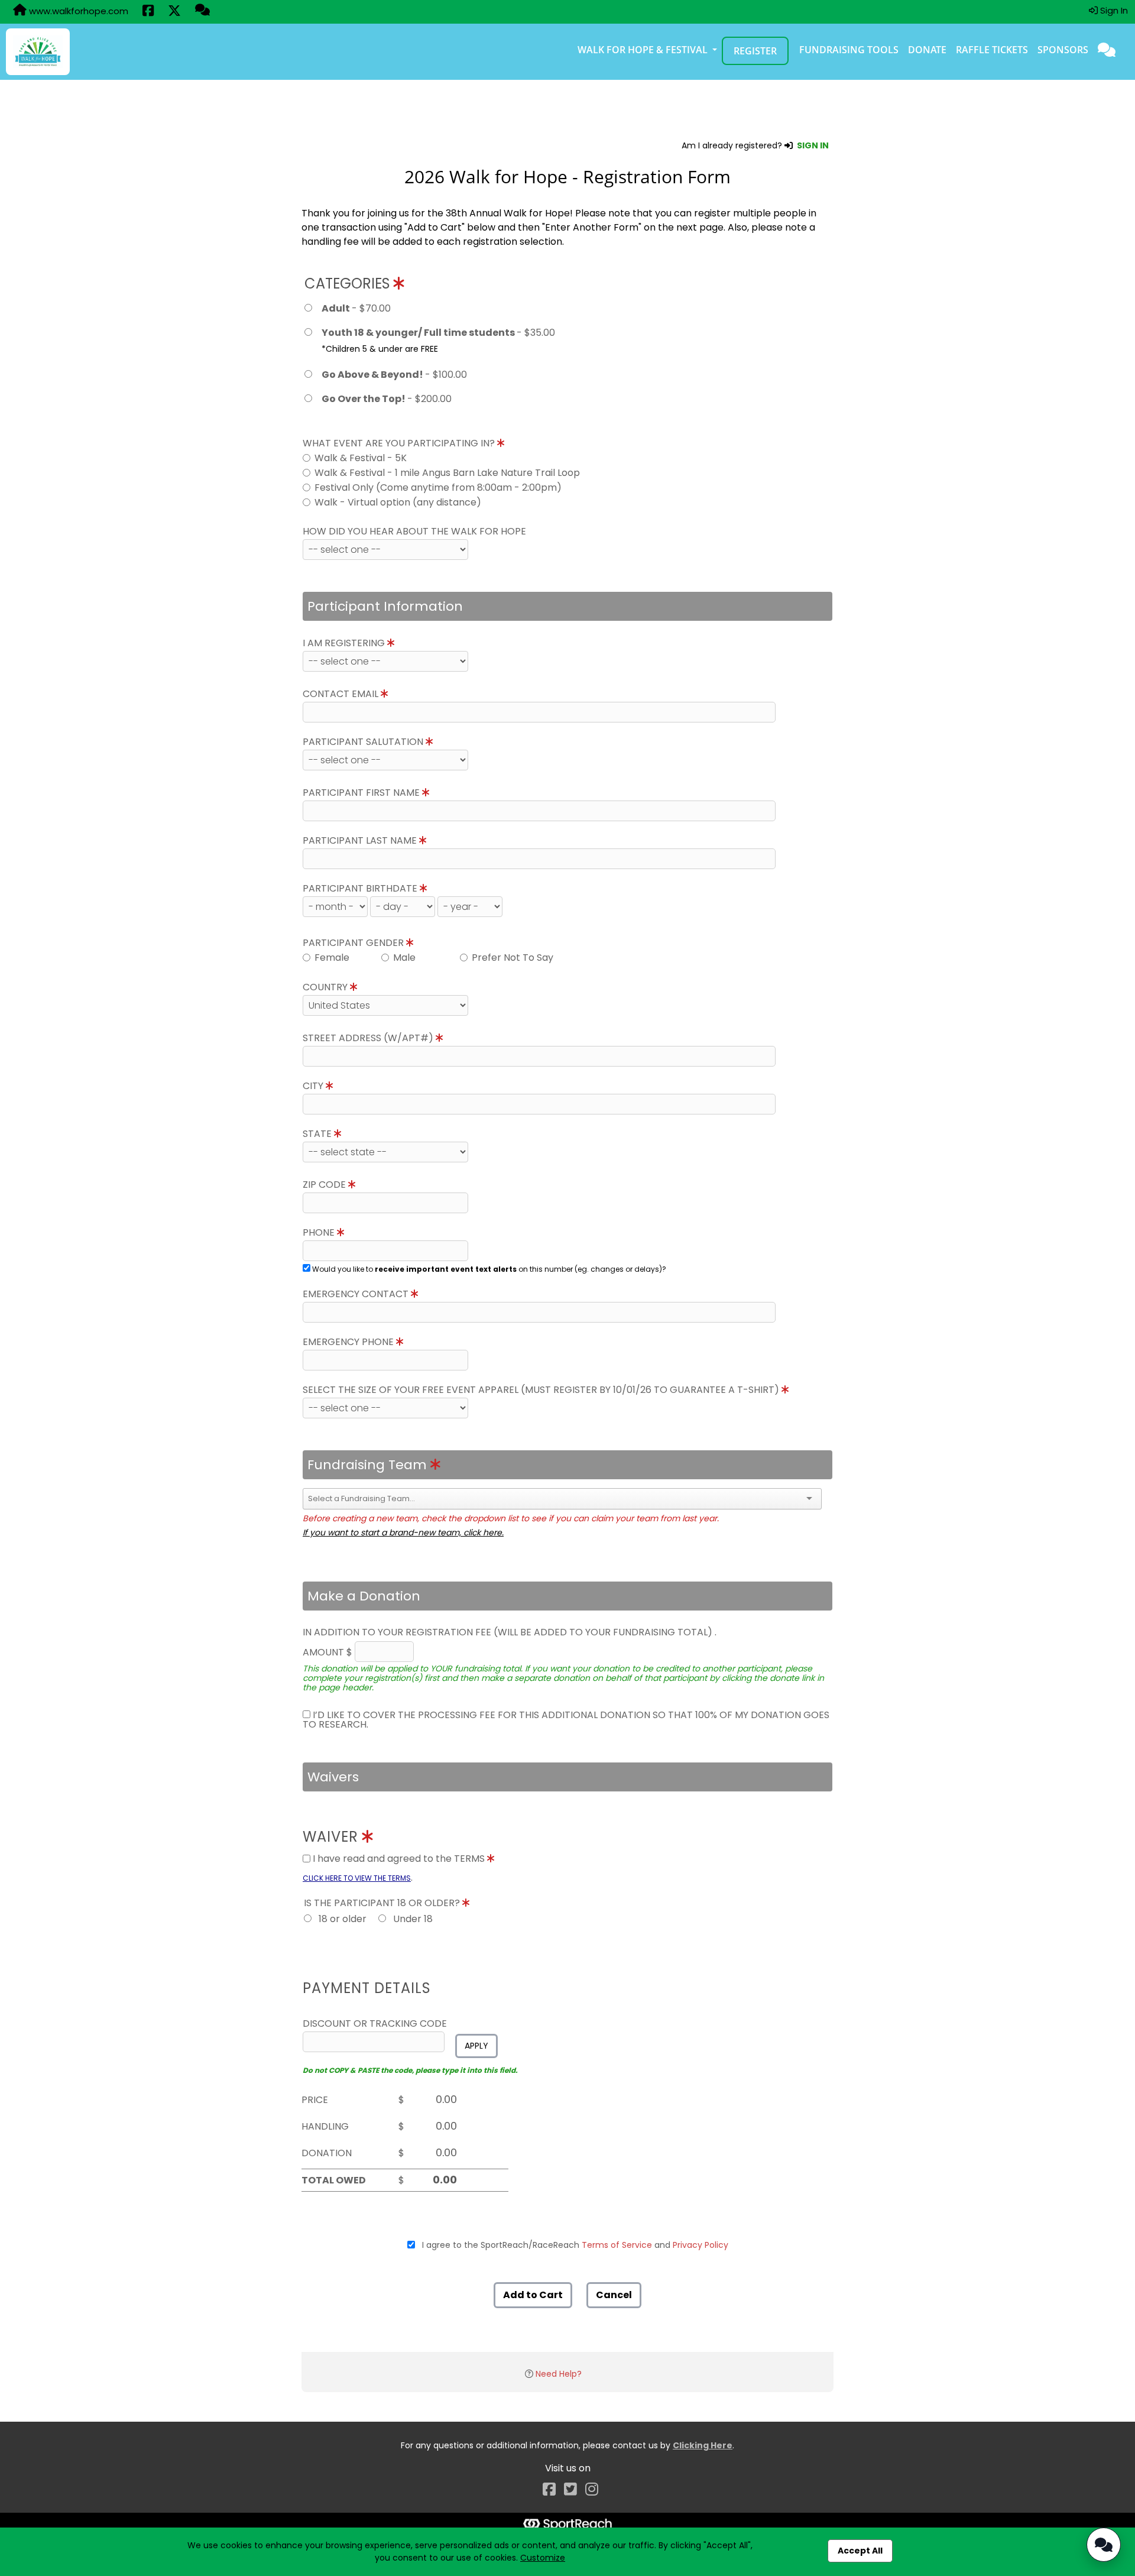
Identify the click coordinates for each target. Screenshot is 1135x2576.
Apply (476, 2046)
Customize (543, 2558)
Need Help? (559, 2374)
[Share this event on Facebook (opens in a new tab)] (148, 12)
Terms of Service (617, 2245)
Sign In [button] (1113, 10)
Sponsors (1063, 50)
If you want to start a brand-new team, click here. (403, 1532)
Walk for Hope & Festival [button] (644, 50)
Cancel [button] (614, 2295)
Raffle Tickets (992, 50)
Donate (927, 50)
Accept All (860, 2551)
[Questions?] (202, 11)
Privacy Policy (701, 2245)
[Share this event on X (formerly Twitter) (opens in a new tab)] (174, 12)
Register (755, 51)
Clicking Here (703, 2445)
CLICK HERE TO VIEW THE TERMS (357, 1878)
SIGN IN (813, 145)
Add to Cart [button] (533, 2295)
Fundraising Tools (849, 50)
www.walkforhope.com (77, 11)
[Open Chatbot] (1104, 2545)
